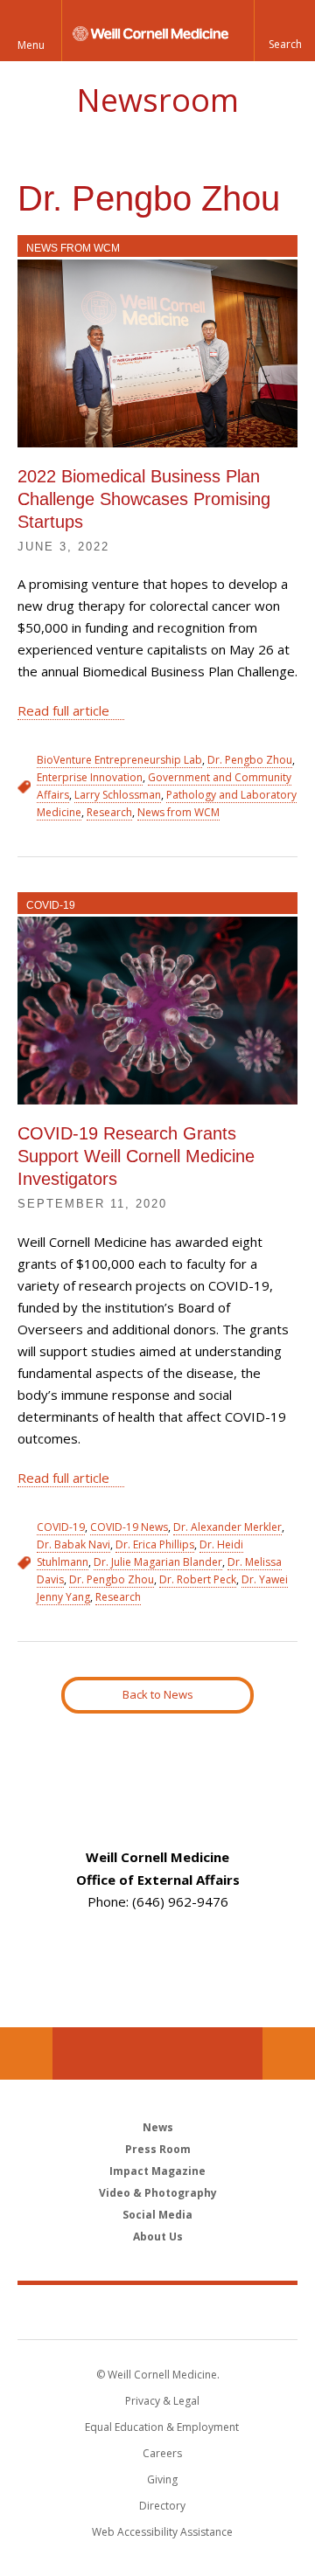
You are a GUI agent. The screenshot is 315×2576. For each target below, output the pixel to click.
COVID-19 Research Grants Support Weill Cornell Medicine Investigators (136, 1156)
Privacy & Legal (162, 2401)
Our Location (26, 2053)
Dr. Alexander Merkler (227, 1527)
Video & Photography (158, 2193)
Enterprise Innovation (90, 777)
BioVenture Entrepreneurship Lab (119, 760)
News (158, 2127)
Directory (162, 2506)
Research (109, 812)
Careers (162, 2453)
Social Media (157, 2215)
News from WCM (73, 248)
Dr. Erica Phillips (155, 1544)
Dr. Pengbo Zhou (250, 760)
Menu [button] (31, 45)
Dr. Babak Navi (73, 1544)
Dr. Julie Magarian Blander (158, 1562)
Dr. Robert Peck (198, 1579)
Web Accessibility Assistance (162, 2532)
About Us (158, 2237)
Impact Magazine (157, 2171)
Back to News (158, 1694)
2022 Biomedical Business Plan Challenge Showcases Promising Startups (144, 499)
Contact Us (289, 2053)
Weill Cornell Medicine (157, 2311)
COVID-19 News (129, 1527)
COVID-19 (51, 905)
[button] (284, 31)
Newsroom (157, 100)
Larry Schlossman (118, 795)
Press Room (158, 2149)
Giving (162, 2479)
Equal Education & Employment (162, 2427)
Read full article (63, 710)
